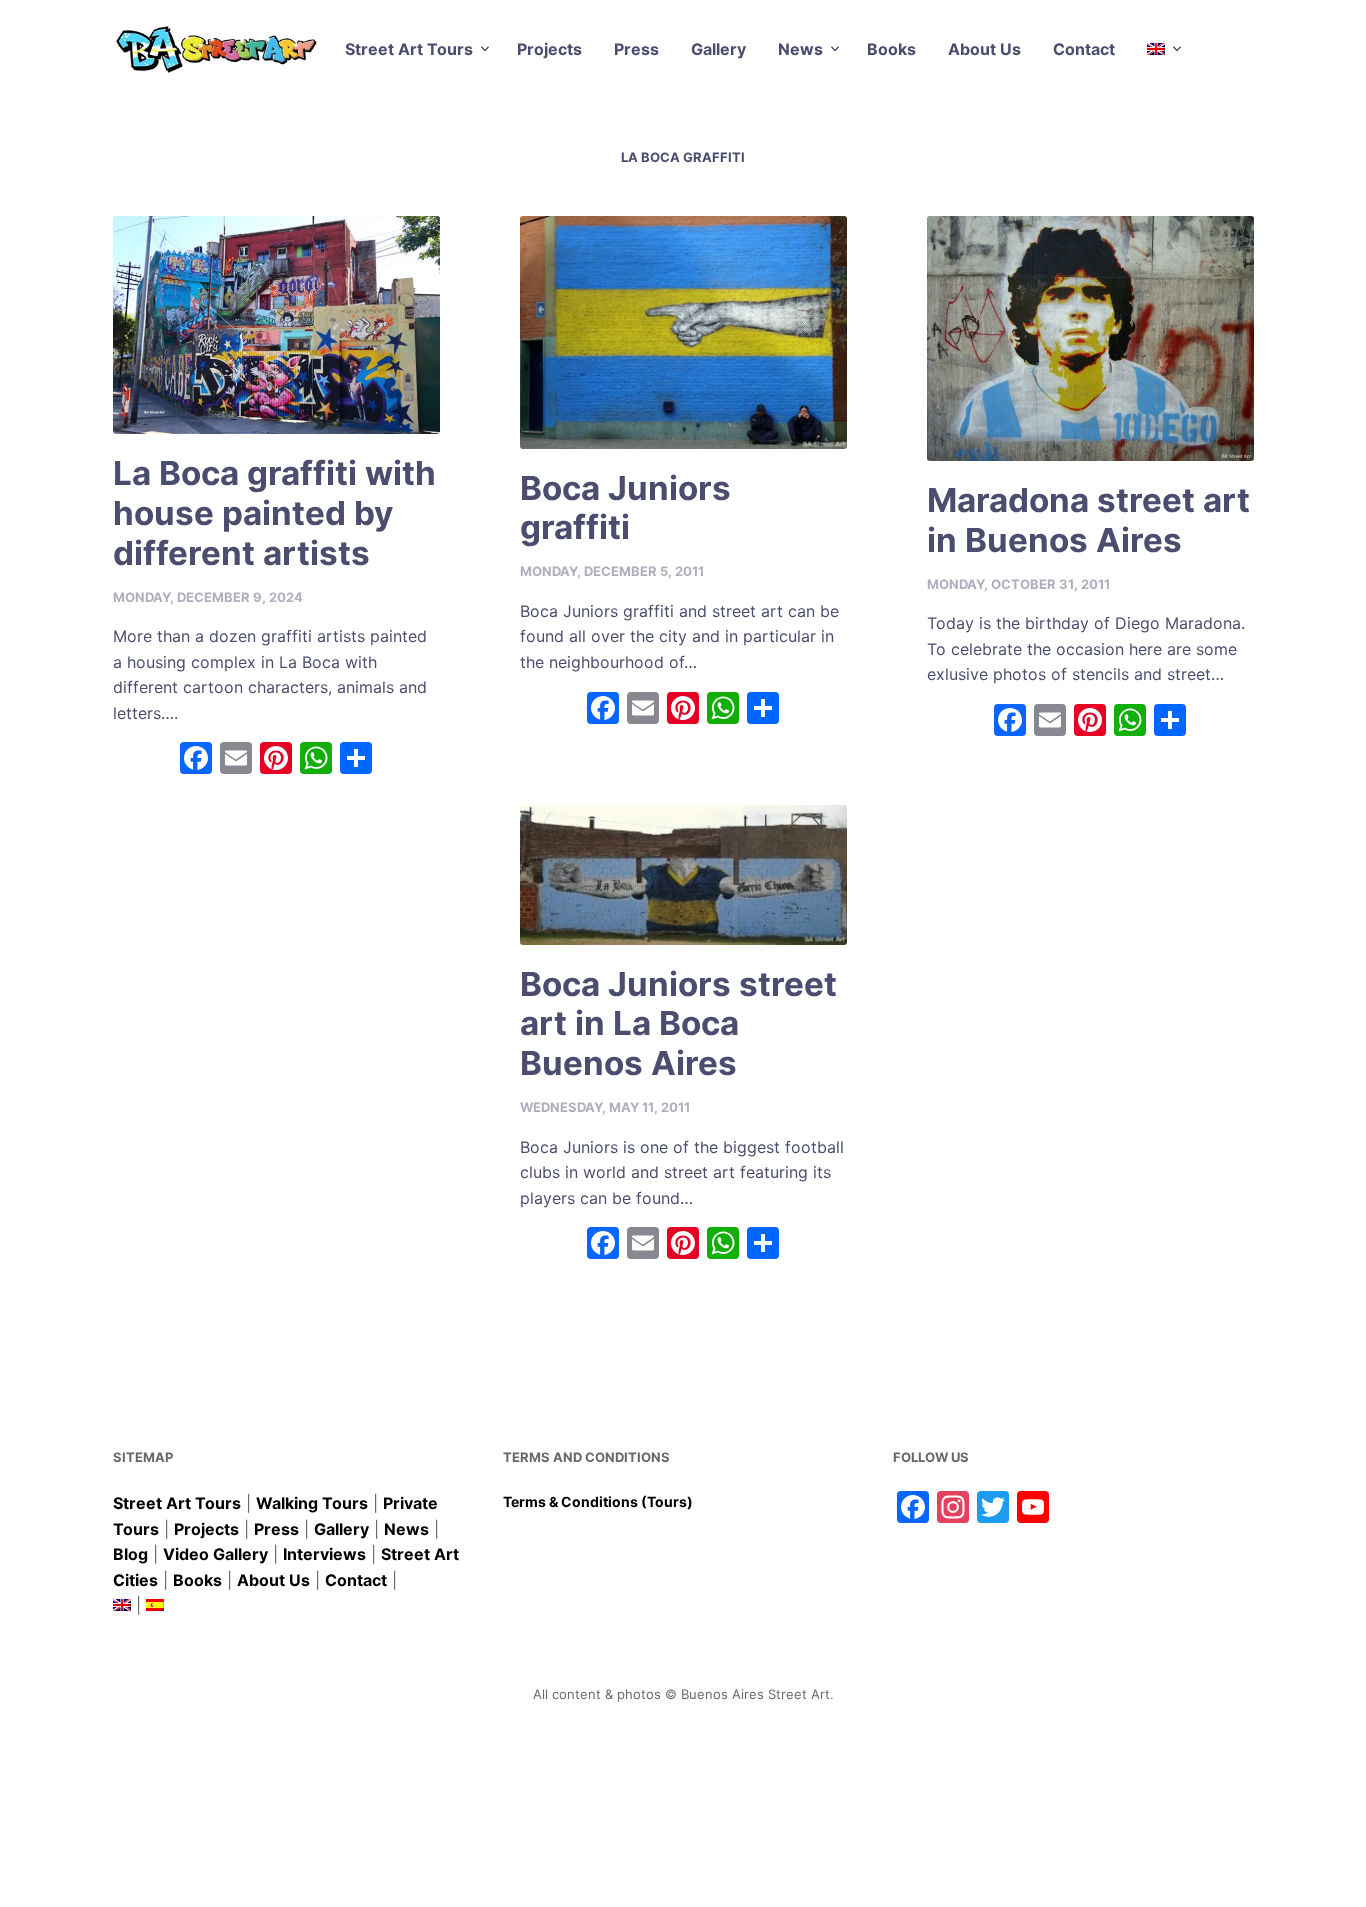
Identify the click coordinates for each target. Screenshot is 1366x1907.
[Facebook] (196, 760)
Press (636, 49)
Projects (549, 49)
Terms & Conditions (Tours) (598, 1501)
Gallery (718, 49)
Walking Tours (312, 1503)
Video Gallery (215, 1554)
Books (891, 49)
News (800, 49)
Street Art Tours (409, 49)
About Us (984, 49)
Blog (130, 1554)
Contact (1084, 49)
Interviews (324, 1554)
